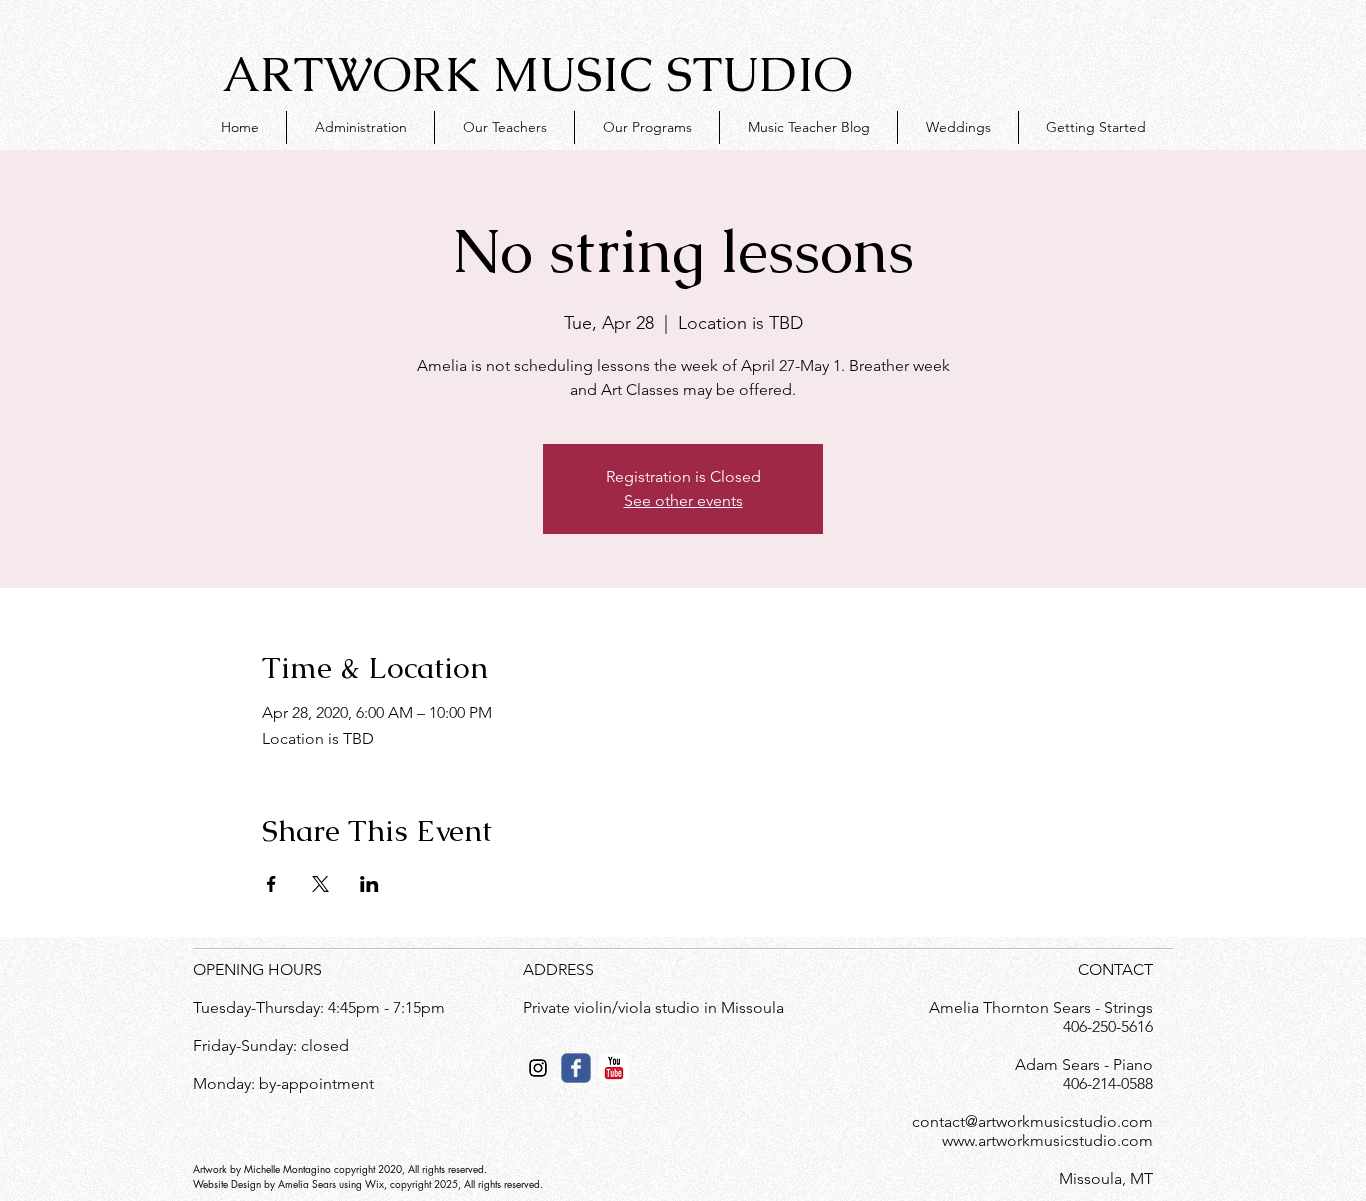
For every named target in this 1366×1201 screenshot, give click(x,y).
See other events (683, 500)
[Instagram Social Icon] (538, 1068)
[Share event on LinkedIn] (369, 884)
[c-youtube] (614, 1068)
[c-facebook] (576, 1068)
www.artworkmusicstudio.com (1047, 1140)
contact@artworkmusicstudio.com (1032, 1121)
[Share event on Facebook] (271, 884)
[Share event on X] (320, 884)
